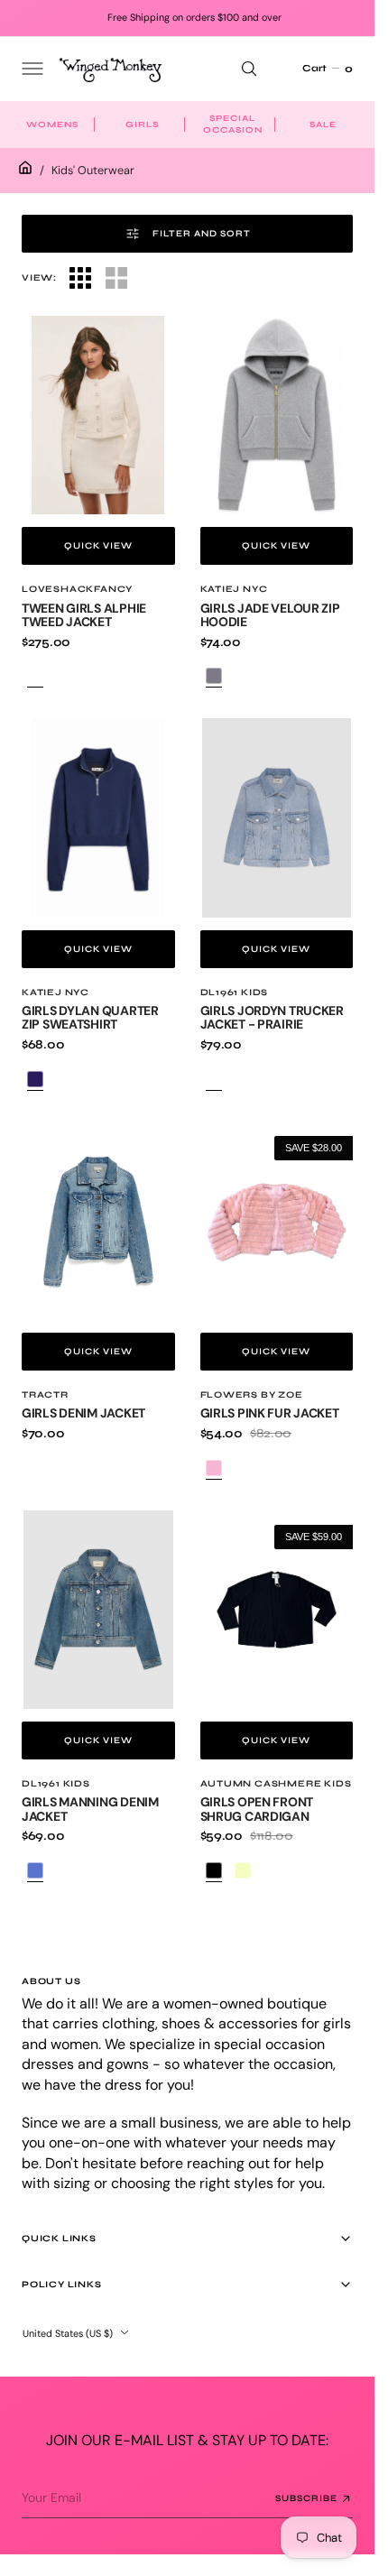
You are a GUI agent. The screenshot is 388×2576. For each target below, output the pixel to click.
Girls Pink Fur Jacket (270, 1413)
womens (52, 125)
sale (323, 125)
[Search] (249, 69)
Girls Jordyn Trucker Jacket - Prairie (272, 1017)
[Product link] (98, 415)
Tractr (45, 1395)
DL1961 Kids (235, 993)
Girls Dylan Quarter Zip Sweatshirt (90, 1017)
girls (142, 125)
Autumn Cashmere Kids (276, 1784)
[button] (31, 69)
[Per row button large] (80, 278)
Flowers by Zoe (252, 1395)
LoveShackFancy (77, 589)
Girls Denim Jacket (83, 1413)
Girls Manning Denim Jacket (90, 1809)
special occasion (233, 124)
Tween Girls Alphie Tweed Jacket (84, 615)
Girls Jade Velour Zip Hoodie (270, 615)
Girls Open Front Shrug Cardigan (257, 1809)
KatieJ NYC (234, 589)
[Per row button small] (116, 278)
